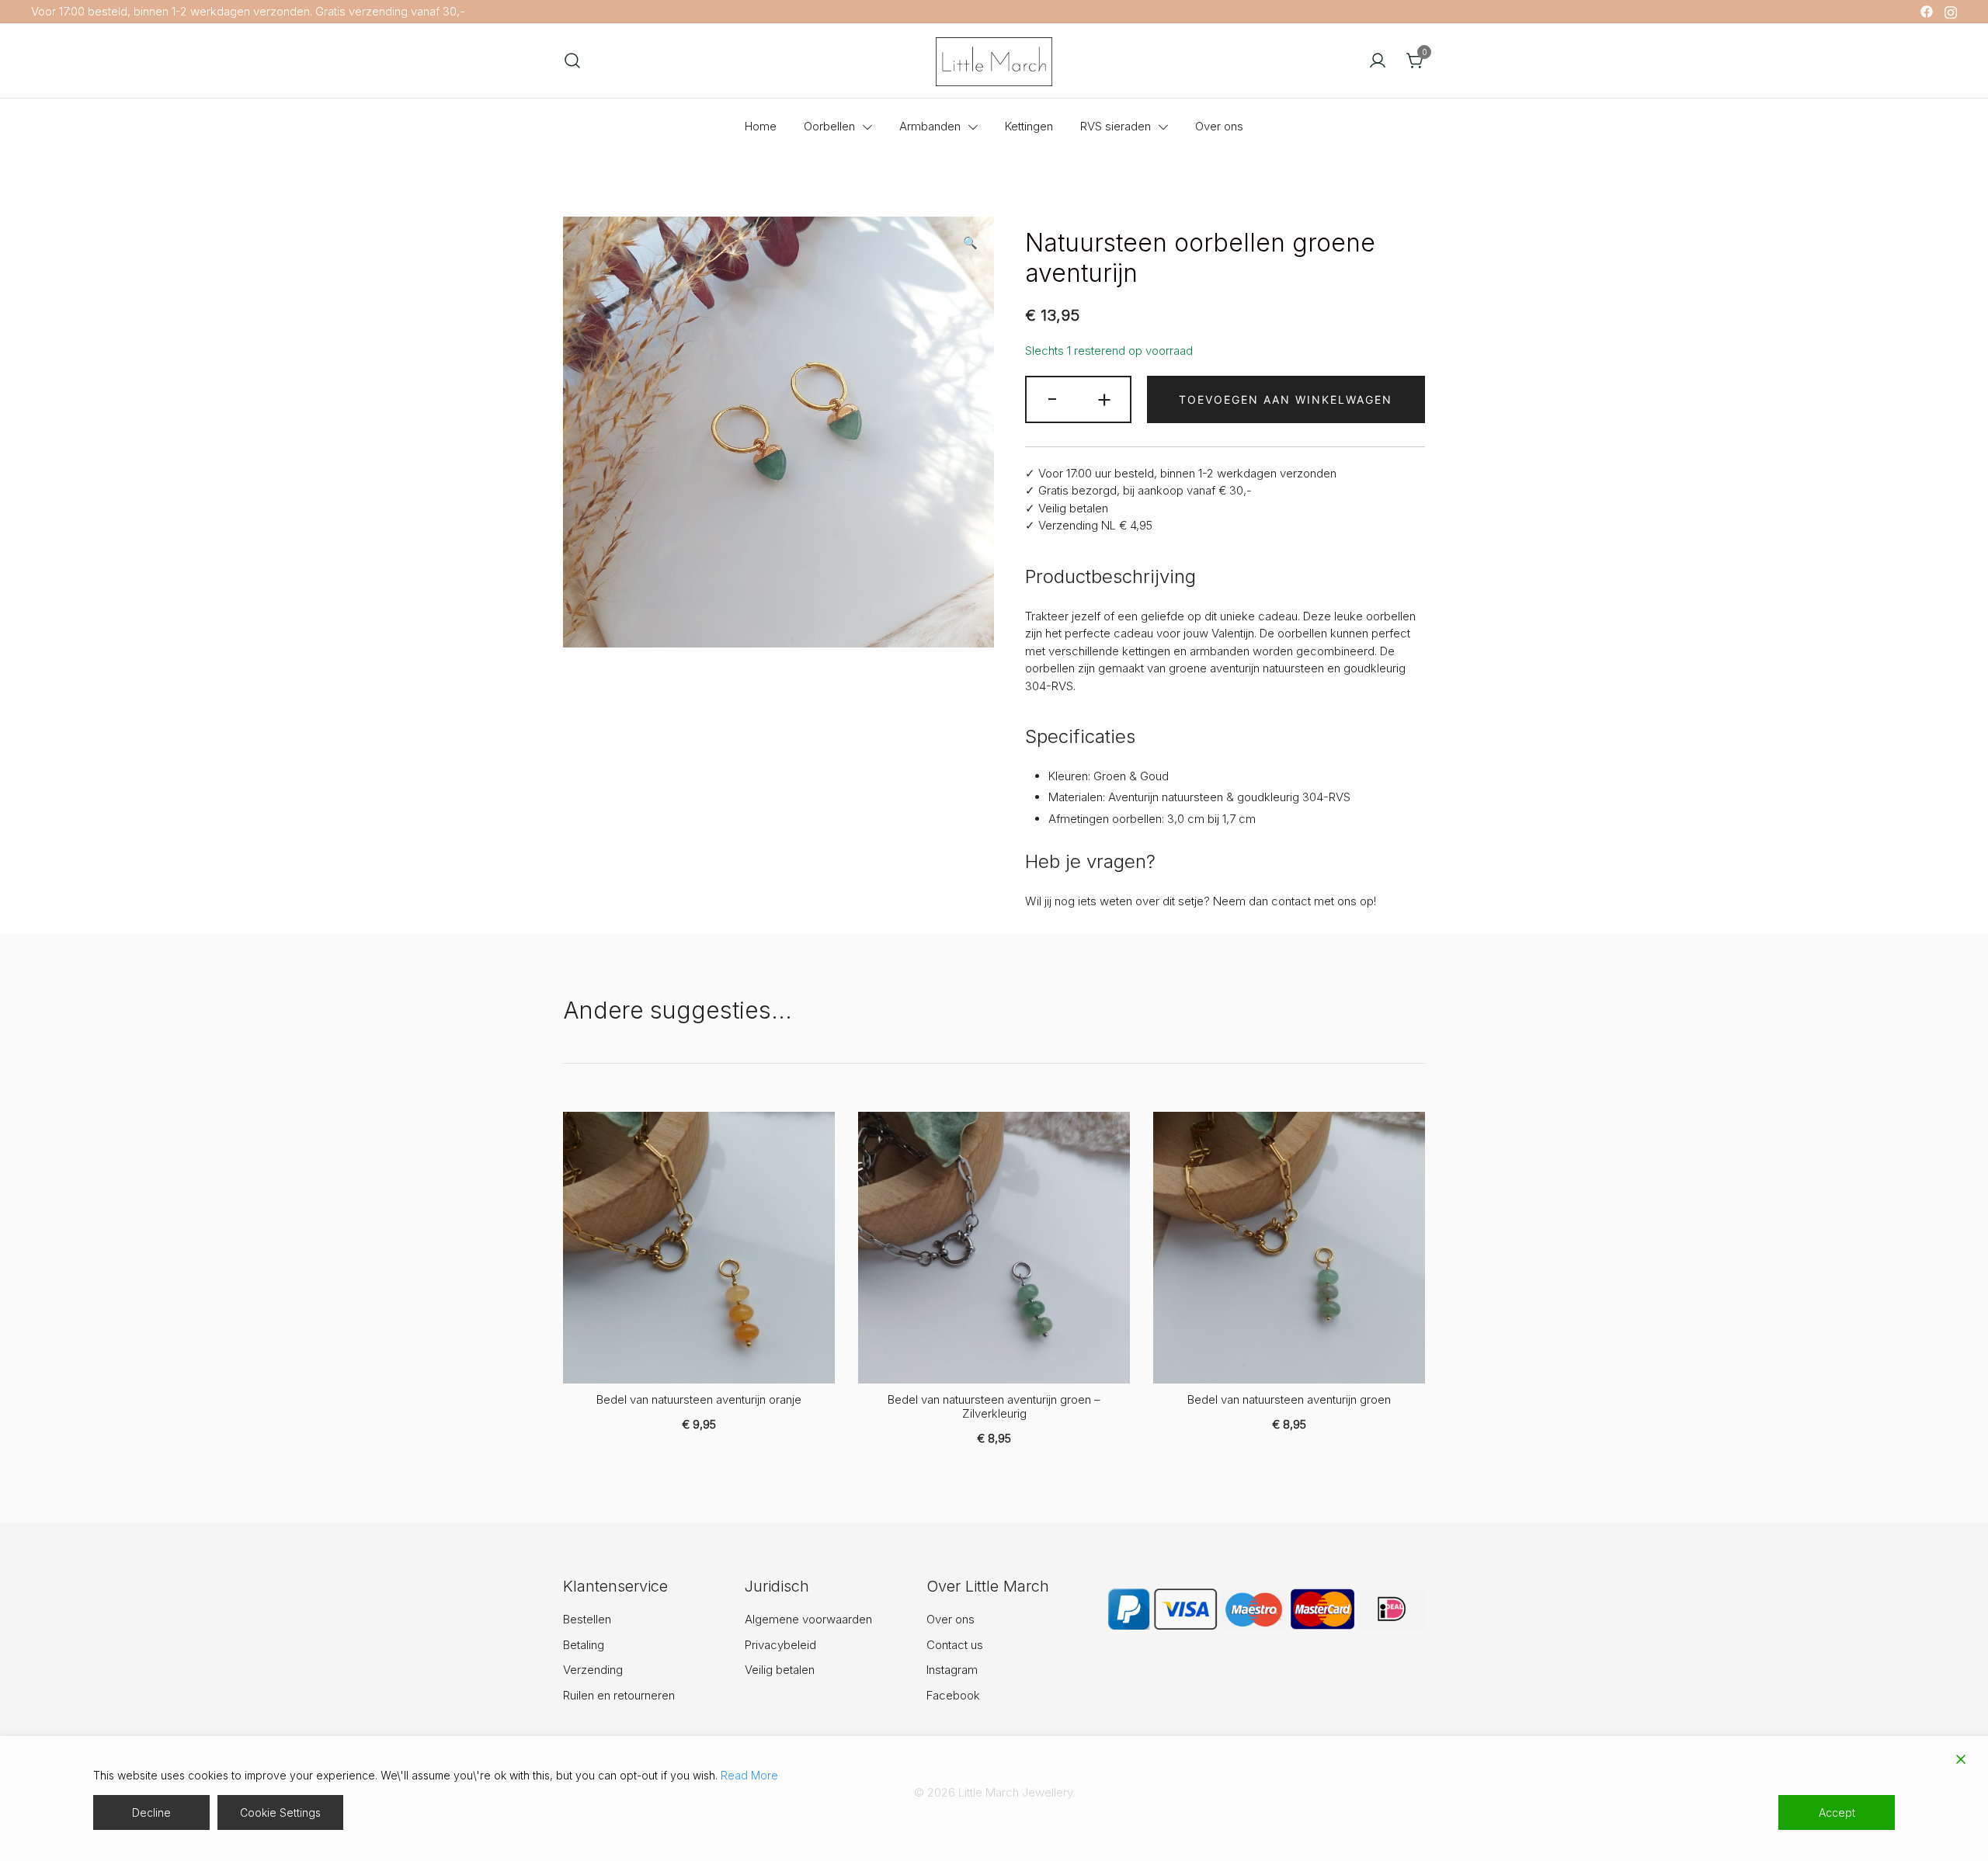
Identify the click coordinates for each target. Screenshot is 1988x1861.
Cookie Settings (280, 1812)
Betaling (584, 1645)
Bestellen (587, 1619)
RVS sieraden (1116, 126)
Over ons (1219, 126)
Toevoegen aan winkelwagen (1286, 399)
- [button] (1052, 398)
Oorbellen (829, 126)
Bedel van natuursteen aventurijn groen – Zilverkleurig (994, 1406)
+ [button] (1104, 398)
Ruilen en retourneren (619, 1695)
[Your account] (1378, 61)
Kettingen (1029, 126)
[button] (970, 243)
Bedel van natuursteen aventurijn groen (1289, 1399)
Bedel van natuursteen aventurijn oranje (699, 1399)
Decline (151, 1812)
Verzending (593, 1670)
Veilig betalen (780, 1670)
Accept (1837, 1812)
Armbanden (930, 126)
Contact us (955, 1645)
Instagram (952, 1670)
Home (761, 126)
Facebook (953, 1695)
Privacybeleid (780, 1645)
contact (1291, 901)
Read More (749, 1775)
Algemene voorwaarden (808, 1619)
